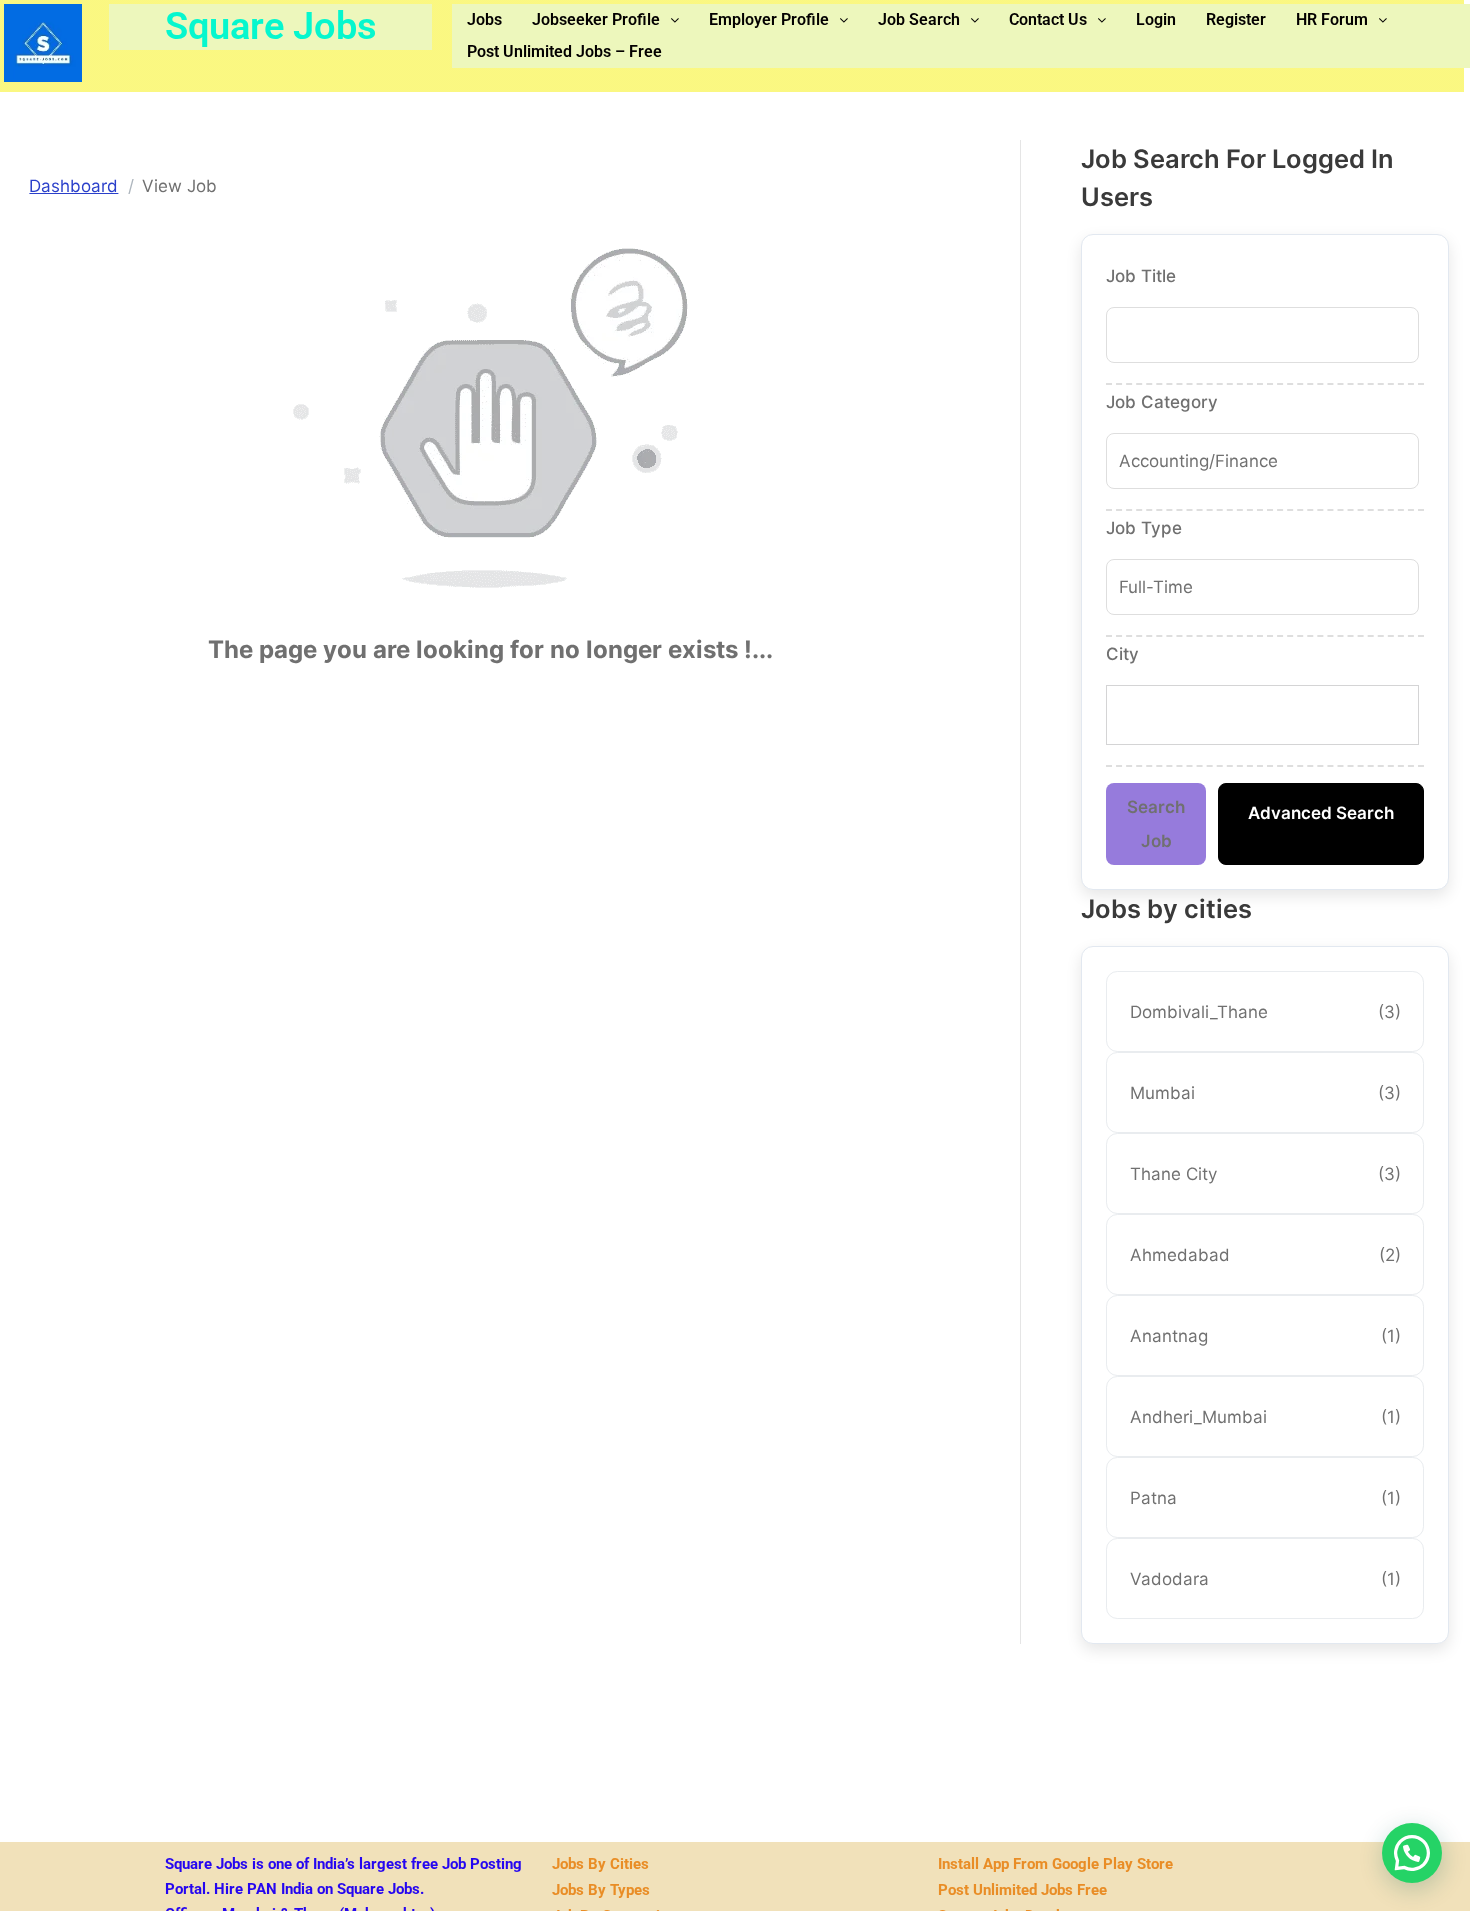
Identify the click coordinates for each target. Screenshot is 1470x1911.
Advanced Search (1321, 813)
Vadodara (1265, 1579)
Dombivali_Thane (1265, 1012)
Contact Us (1048, 19)
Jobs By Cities (600, 1864)
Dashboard (73, 186)
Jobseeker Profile (596, 19)
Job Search (919, 19)
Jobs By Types (601, 1890)
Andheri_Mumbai (1265, 1417)
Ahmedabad (1265, 1255)
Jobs (484, 19)
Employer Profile (769, 19)
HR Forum (1332, 19)
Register (1236, 19)
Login (1156, 19)
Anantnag (1265, 1336)
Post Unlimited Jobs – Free (564, 51)
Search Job (1156, 824)
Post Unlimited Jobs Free (1022, 1890)
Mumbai (1265, 1093)
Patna (1265, 1498)
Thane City (1265, 1174)
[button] (605, 20)
